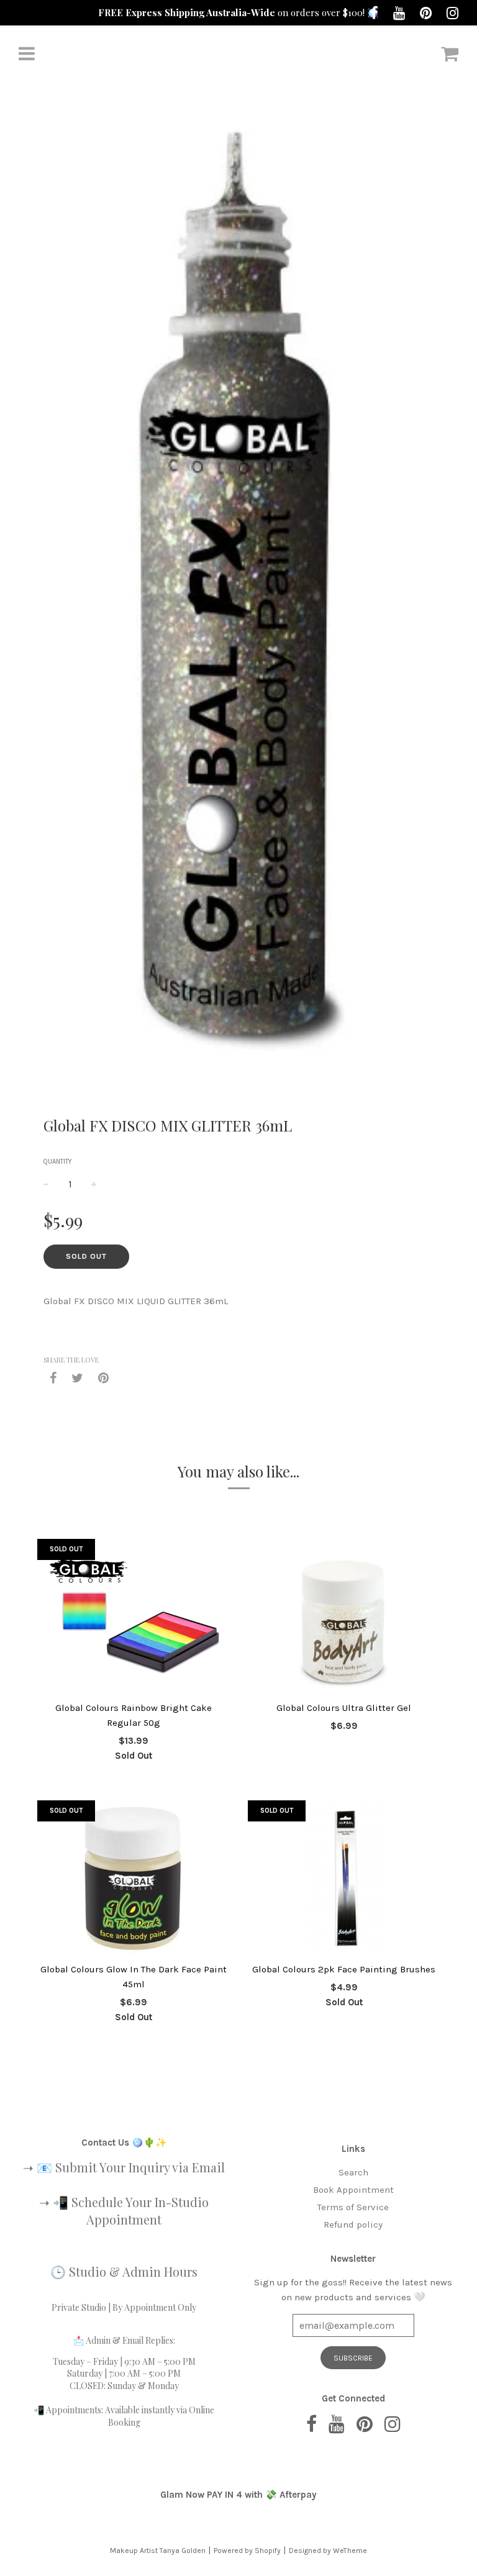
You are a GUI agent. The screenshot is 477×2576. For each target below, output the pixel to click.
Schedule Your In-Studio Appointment (140, 2211)
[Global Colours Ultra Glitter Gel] (344, 1617)
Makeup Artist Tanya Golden (158, 2551)
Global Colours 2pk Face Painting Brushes (344, 1969)
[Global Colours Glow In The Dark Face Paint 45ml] (133, 1878)
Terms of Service (353, 2207)
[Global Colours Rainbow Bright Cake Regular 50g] (133, 1617)
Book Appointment (353, 2190)
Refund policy (353, 2225)
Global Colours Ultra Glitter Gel (344, 1708)
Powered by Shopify (247, 2551)
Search (353, 2172)
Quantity (58, 1162)
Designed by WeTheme (328, 2551)
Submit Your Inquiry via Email (140, 2167)
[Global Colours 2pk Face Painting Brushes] (344, 1878)
